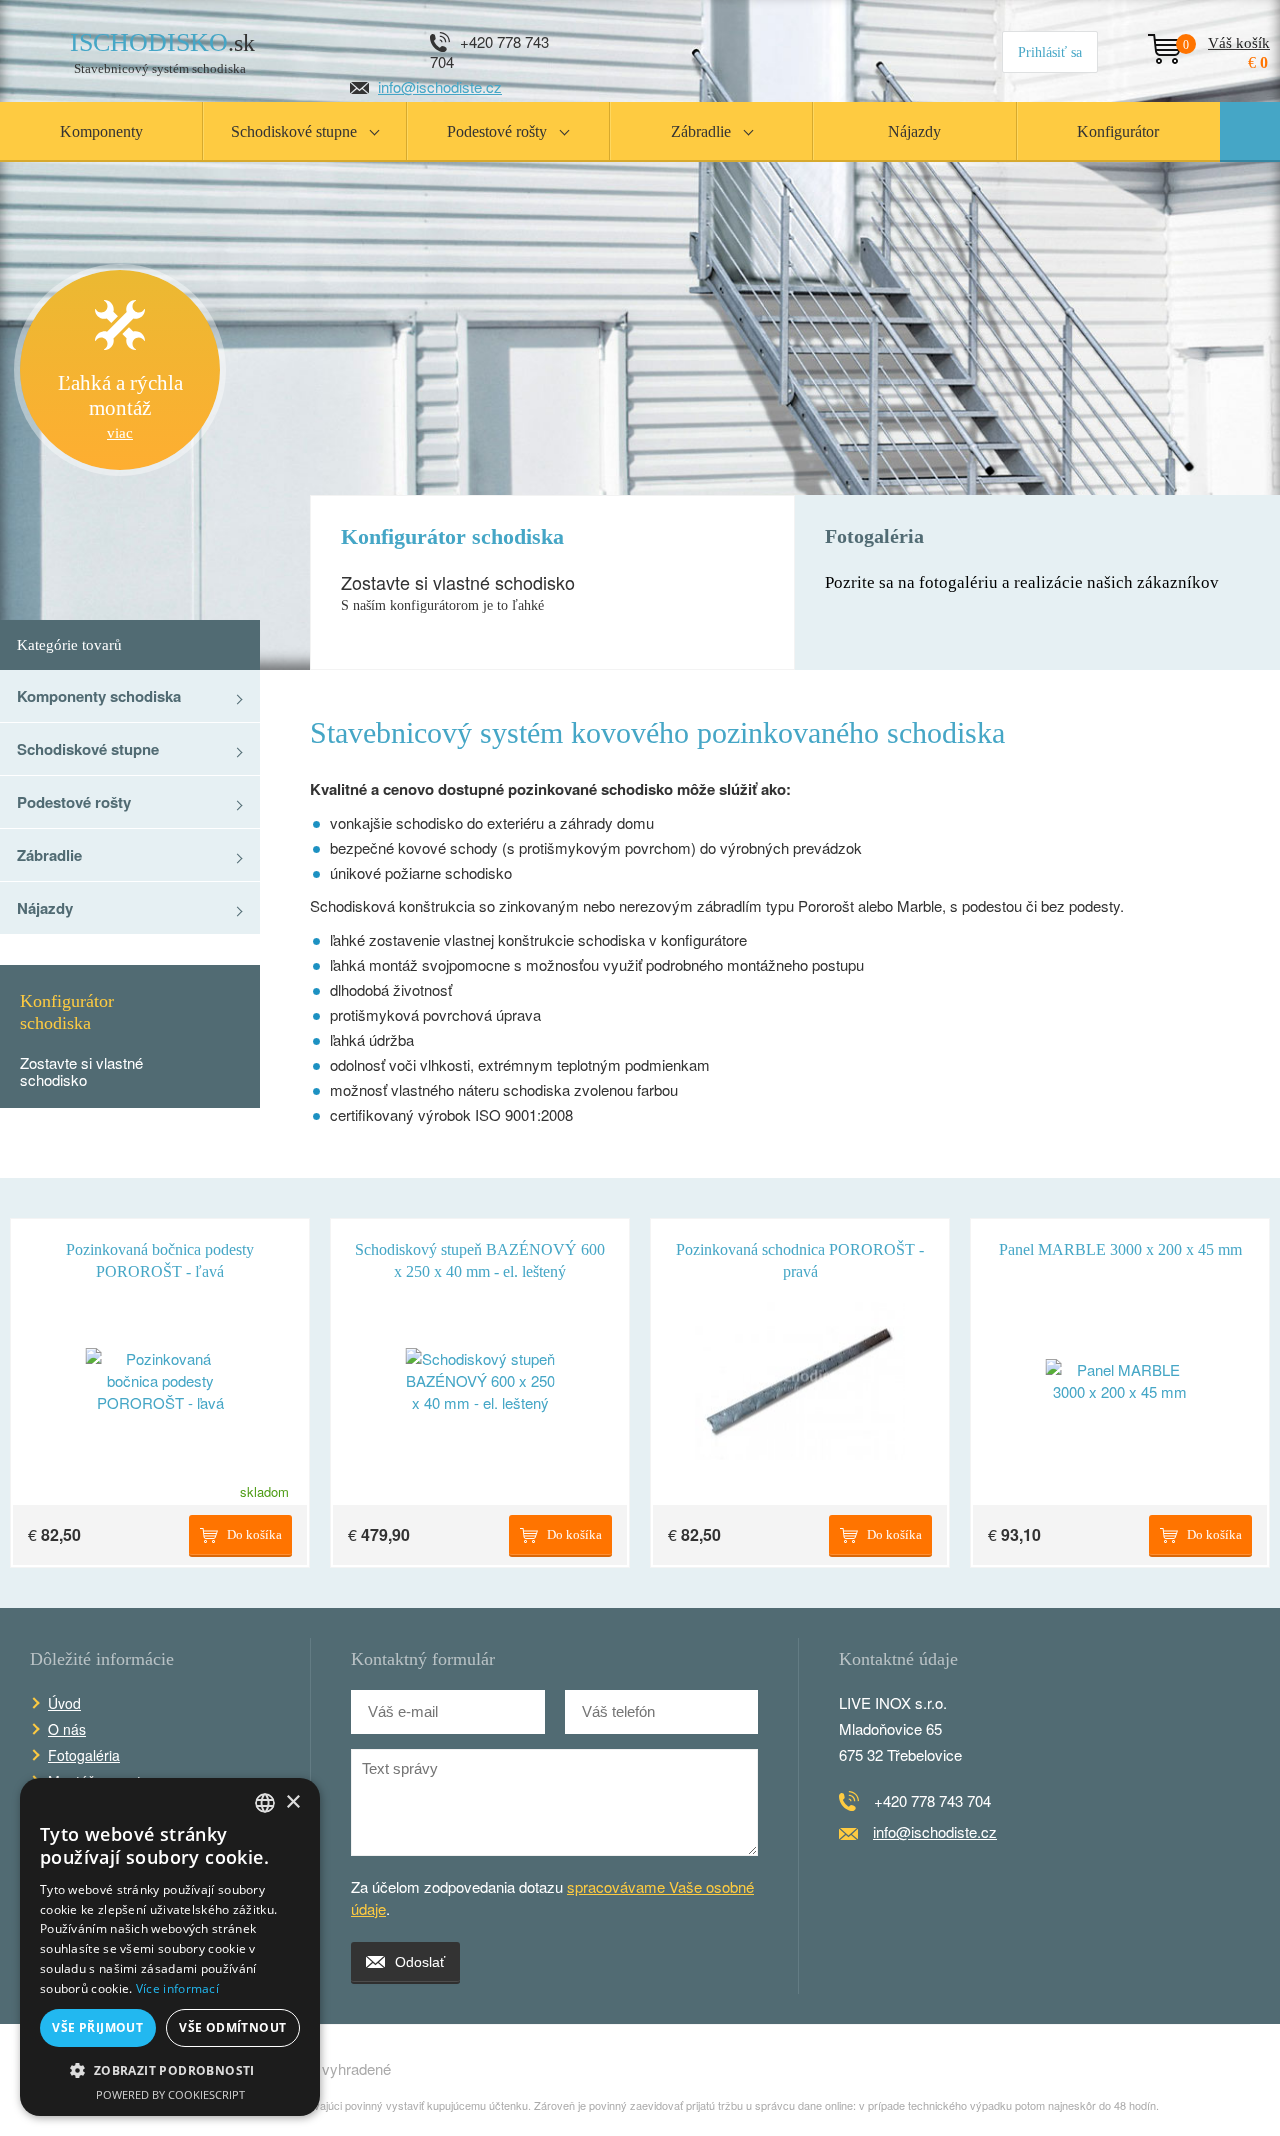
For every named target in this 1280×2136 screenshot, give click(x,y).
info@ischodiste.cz (440, 86)
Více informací (177, 1988)
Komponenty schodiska (99, 696)
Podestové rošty (74, 802)
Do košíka (254, 1534)
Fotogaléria (84, 1755)
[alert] (170, 1947)
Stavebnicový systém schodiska (162, 53)
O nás (67, 1729)
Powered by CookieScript (170, 2094)
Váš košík (1226, 44)
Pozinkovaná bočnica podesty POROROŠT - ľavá (160, 1255)
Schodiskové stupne (88, 749)
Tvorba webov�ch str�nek (1205, 2069)
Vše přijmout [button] (97, 2027)
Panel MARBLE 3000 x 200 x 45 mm (1120, 1249)
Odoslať (420, 1962)
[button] (170, 2071)
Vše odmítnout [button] (232, 2027)
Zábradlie (49, 855)
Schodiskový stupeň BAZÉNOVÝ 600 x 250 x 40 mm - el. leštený (480, 1255)
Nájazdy (45, 908)
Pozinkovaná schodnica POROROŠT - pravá (800, 1255)
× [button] (292, 1802)
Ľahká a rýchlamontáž (120, 406)
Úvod (64, 1703)
